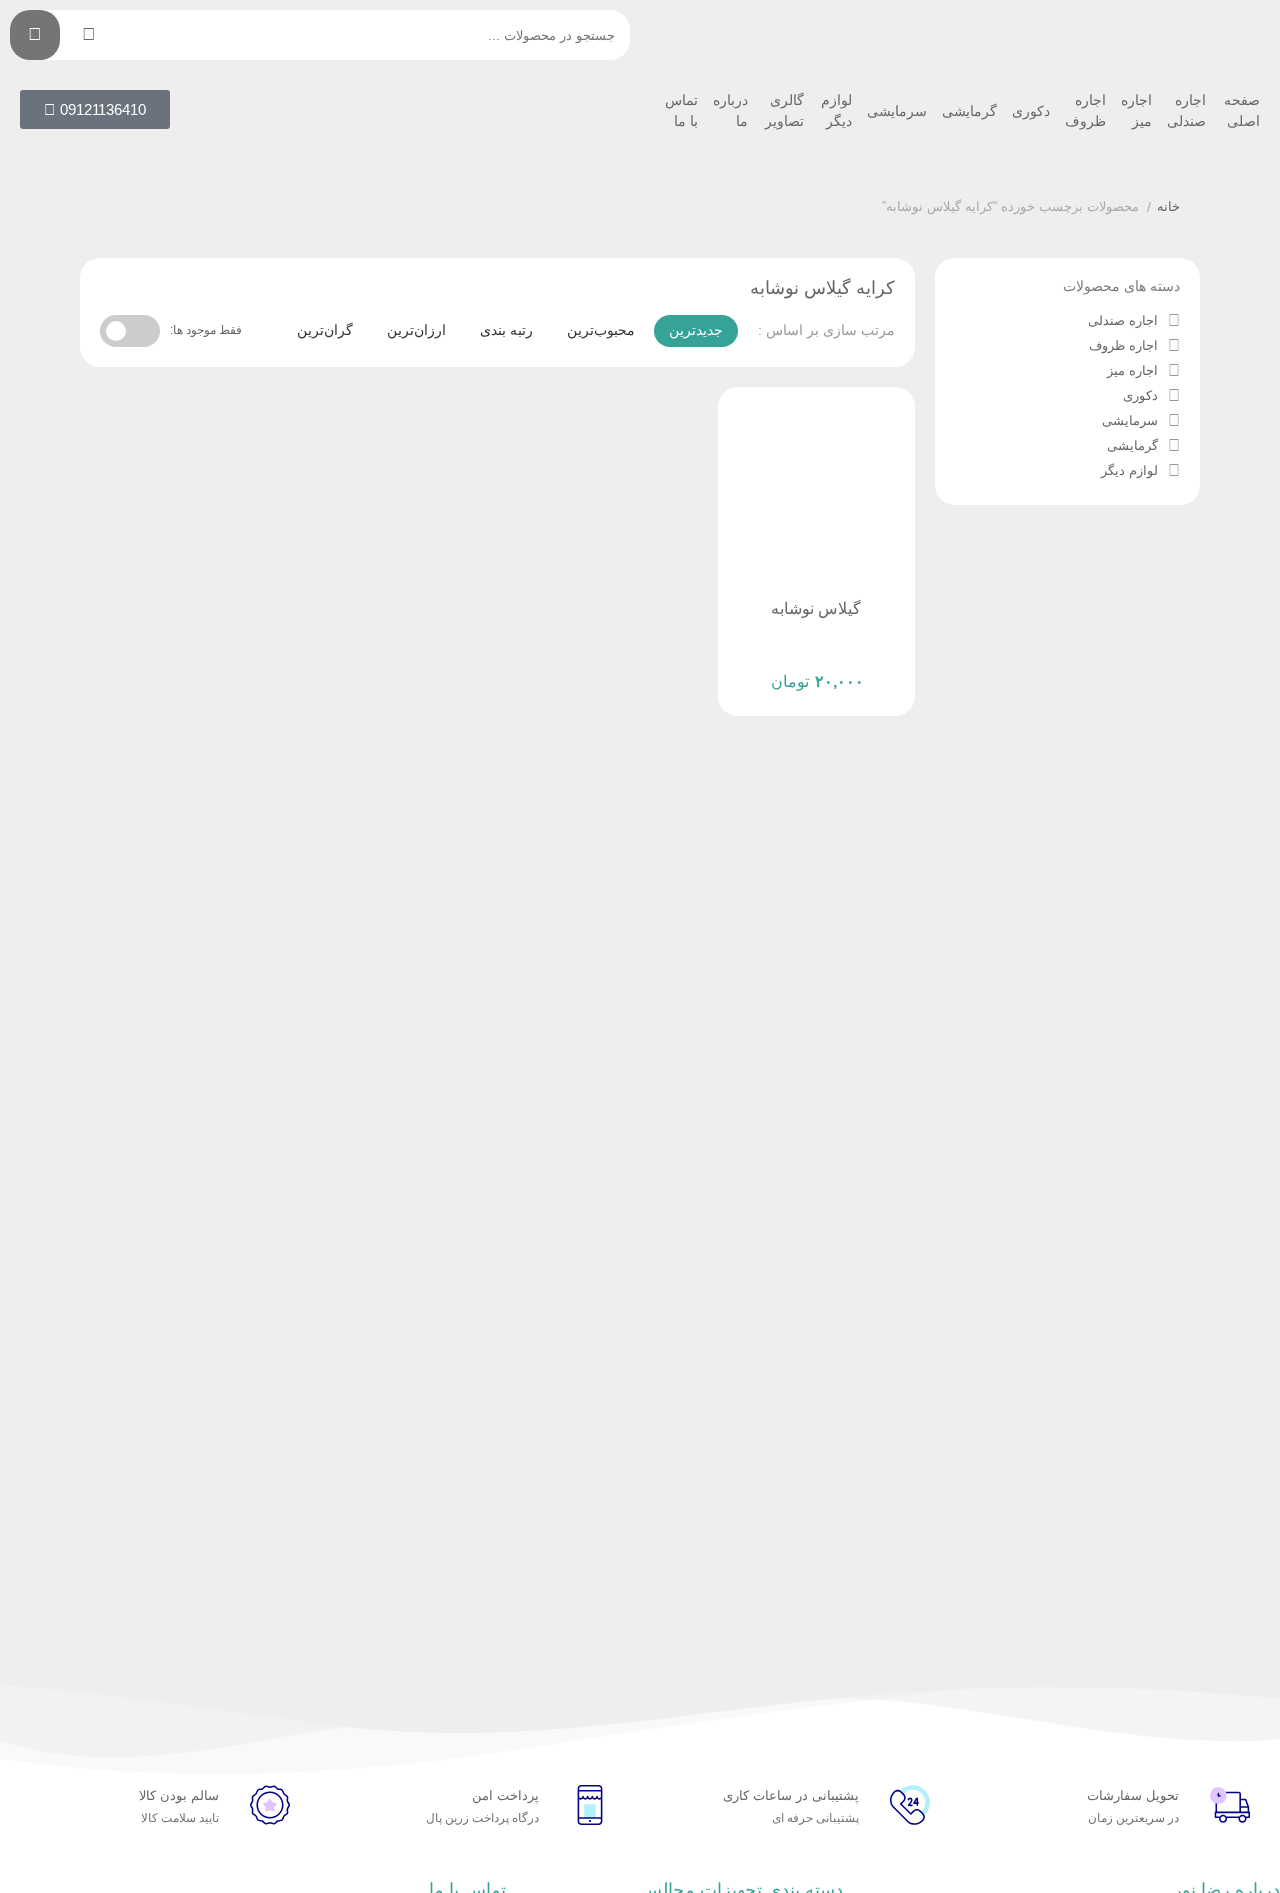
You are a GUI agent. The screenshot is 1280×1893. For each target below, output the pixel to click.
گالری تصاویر (784, 110)
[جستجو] (35, 35)
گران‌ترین (325, 330)
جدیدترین (696, 330)
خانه (1168, 206)
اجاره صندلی (1186, 110)
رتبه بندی (506, 330)
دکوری (1031, 111)
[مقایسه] (816, 666)
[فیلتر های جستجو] (89, 35)
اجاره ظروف (1085, 110)
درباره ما (730, 110)
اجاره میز (1136, 110)
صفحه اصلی (1242, 110)
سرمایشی (897, 111)
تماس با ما (681, 110)
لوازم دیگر (836, 110)
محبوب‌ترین (601, 330)
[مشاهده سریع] (854, 666)
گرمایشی (969, 111)
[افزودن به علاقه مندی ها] (778, 666)
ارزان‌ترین (416, 330)
